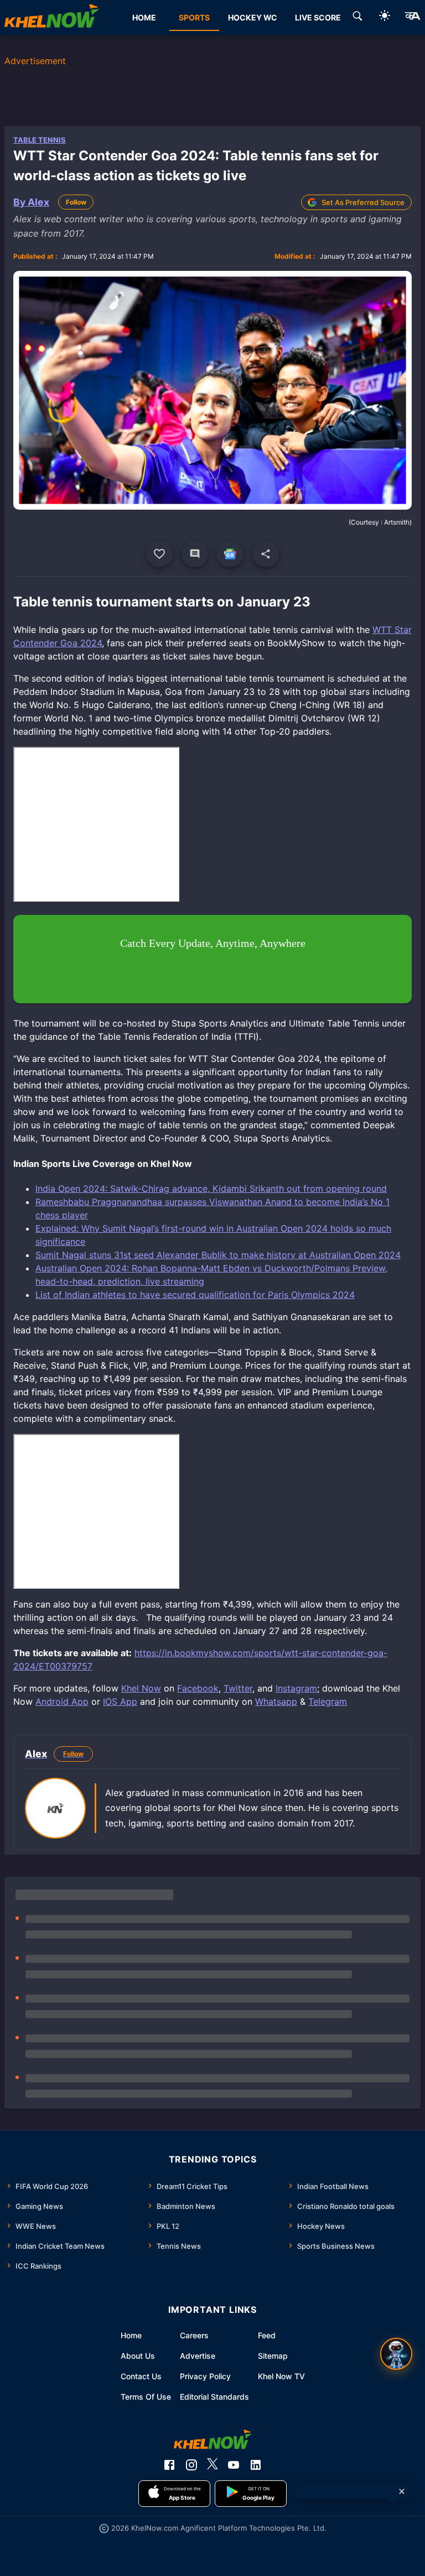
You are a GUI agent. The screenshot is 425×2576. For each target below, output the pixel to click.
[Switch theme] (385, 17)
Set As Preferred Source (363, 202)
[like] (159, 554)
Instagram (296, 1688)
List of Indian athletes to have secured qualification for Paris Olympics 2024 (195, 1295)
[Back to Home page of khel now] (51, 18)
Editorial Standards (214, 2397)
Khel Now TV (281, 2376)
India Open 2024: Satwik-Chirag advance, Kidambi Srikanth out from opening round (211, 1188)
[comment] (195, 554)
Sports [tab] (194, 17)
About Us (138, 2356)
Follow (76, 202)
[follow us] (230, 554)
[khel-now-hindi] (412, 18)
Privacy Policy (205, 2376)
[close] (402, 2491)
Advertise (198, 2356)
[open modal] (396, 2354)
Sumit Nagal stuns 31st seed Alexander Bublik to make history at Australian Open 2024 (218, 1255)
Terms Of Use (146, 2397)
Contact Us (141, 2376)
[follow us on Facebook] (169, 2465)
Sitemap (273, 2356)
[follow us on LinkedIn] (256, 2465)
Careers (194, 2335)
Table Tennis (40, 140)
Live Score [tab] (318, 17)
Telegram (328, 1701)
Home (131, 2335)
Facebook (198, 1688)
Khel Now (141, 1688)
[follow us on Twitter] (212, 2465)
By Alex (31, 202)
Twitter (238, 1688)
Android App (62, 1701)
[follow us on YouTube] (234, 2465)
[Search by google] (357, 18)
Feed (267, 2335)
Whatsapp (276, 1701)
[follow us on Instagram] (191, 2465)
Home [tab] (144, 17)
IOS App (120, 1701)
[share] (266, 554)
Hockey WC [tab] (253, 17)
